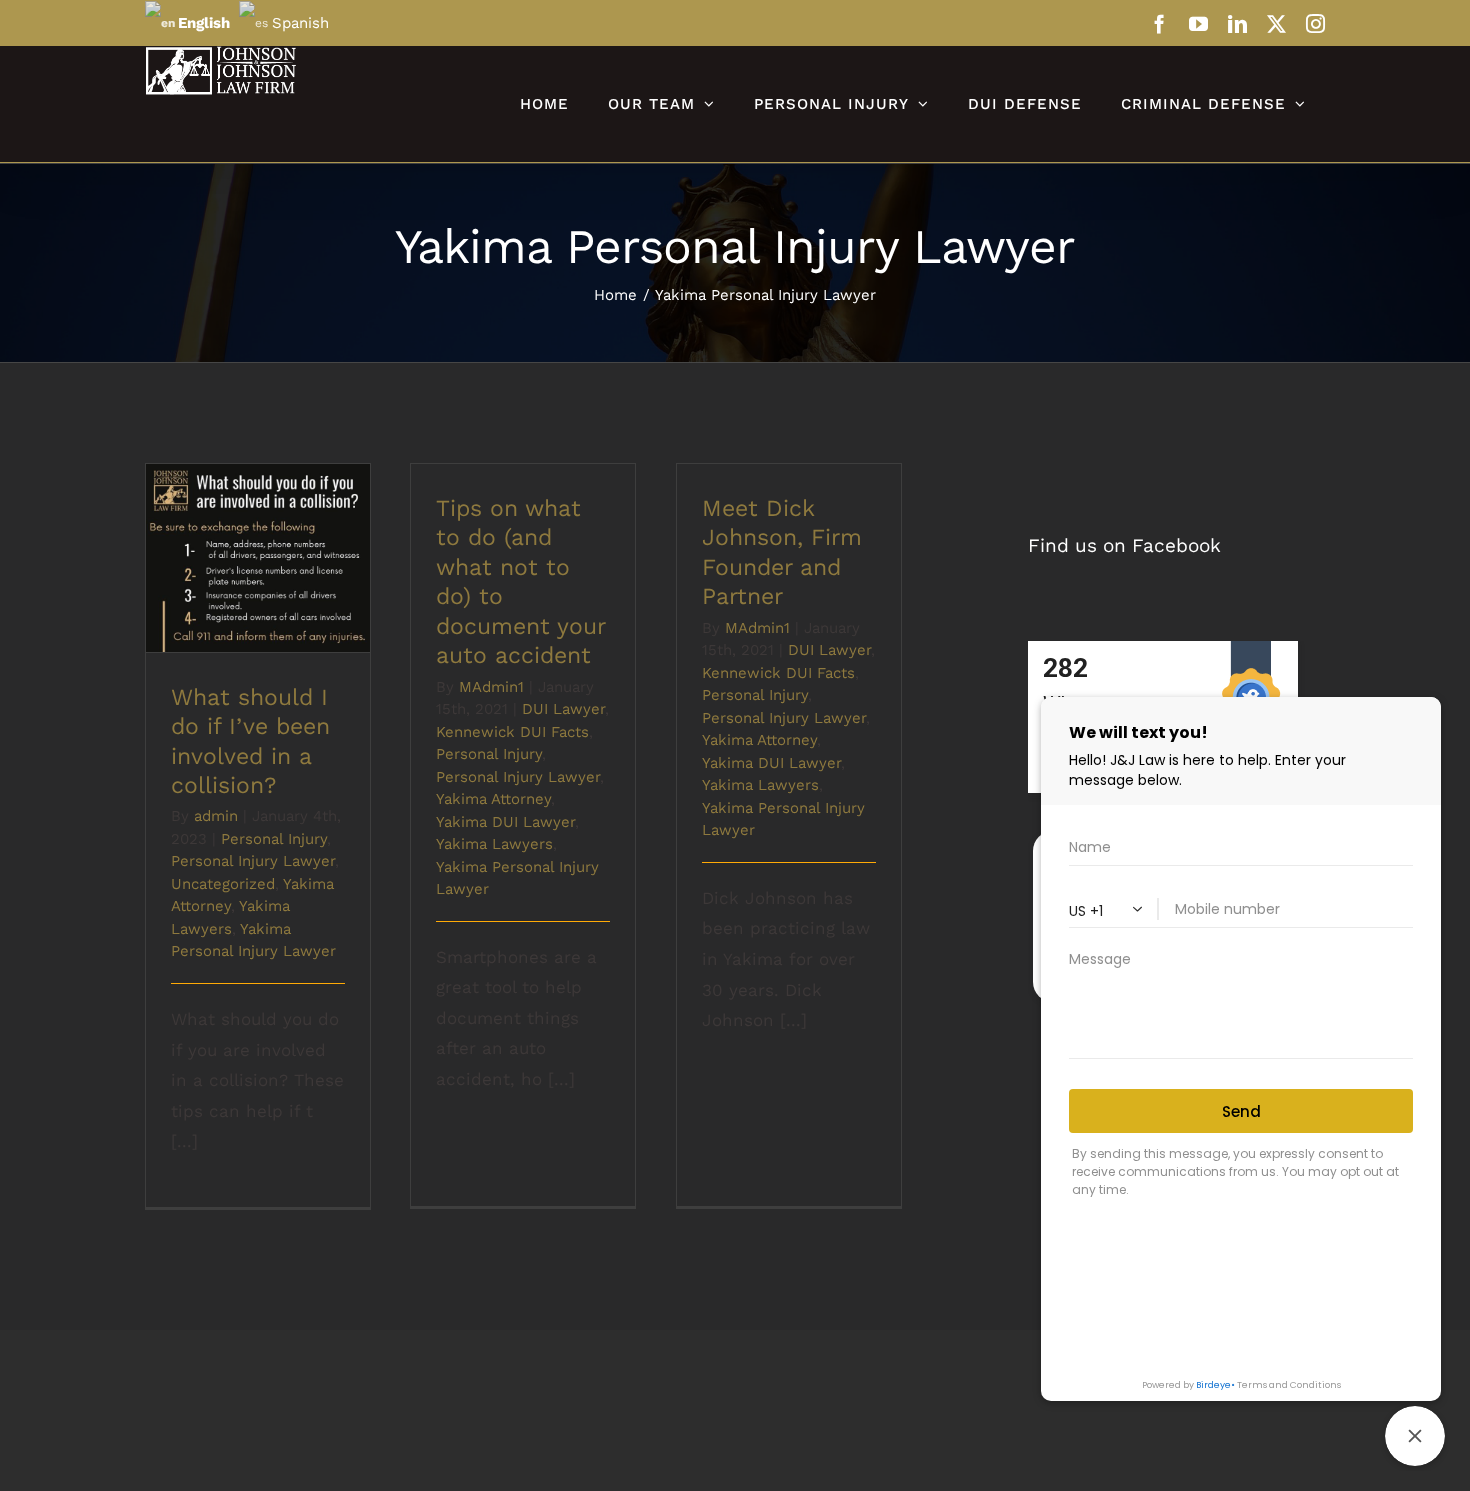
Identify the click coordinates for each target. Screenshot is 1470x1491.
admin (216, 816)
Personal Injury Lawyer (253, 861)
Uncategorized (223, 884)
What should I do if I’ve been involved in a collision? (258, 519)
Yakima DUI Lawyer (505, 822)
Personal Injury (274, 839)
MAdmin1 (491, 687)
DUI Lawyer (563, 709)
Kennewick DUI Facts (512, 732)
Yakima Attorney (493, 799)
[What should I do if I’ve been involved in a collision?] (258, 558)
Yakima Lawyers (494, 844)
